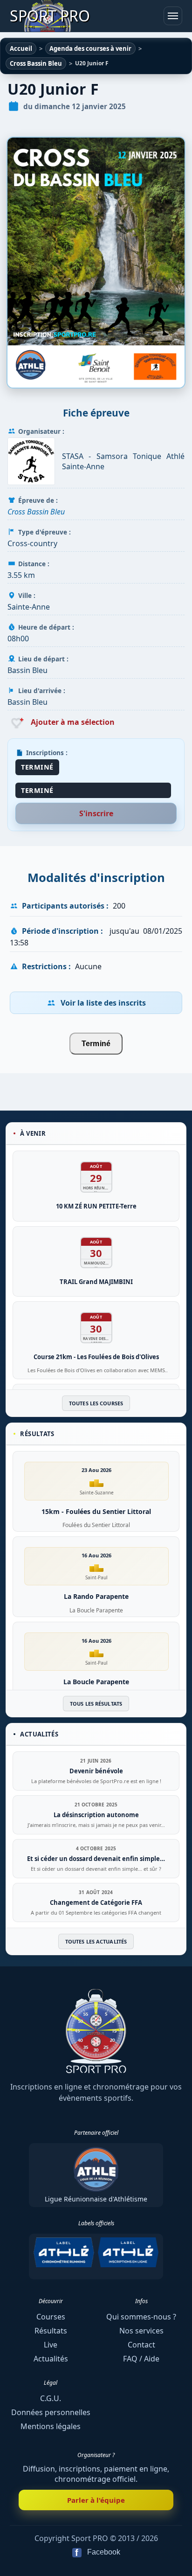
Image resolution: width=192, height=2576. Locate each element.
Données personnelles (51, 2412)
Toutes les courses (96, 1403)
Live (51, 2345)
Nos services (141, 2331)
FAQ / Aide (141, 2359)
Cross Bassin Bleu (36, 512)
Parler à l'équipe (96, 2500)
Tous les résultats (96, 1704)
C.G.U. (51, 2398)
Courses (51, 2317)
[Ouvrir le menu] (173, 16)
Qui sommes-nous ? (141, 2317)
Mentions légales (51, 2426)
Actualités (51, 2359)
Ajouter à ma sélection (72, 722)
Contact (141, 2345)
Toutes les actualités (96, 1941)
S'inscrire (96, 813)
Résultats (51, 2331)
